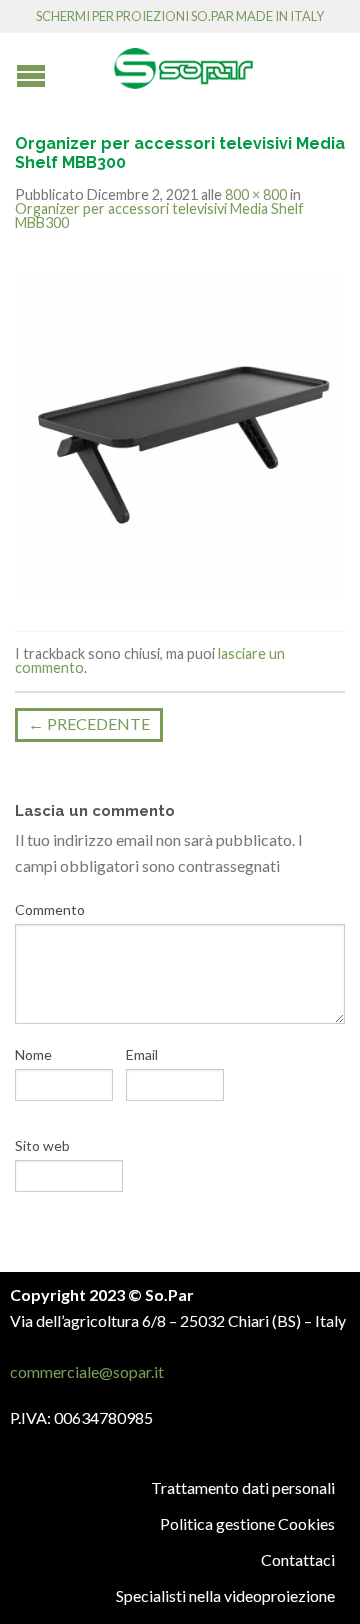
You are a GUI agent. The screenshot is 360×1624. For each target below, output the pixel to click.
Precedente (89, 723)
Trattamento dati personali (243, 1487)
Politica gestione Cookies (247, 1523)
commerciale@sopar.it (87, 1371)
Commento (50, 909)
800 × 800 (256, 194)
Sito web (42, 1145)
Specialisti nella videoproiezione (225, 1595)
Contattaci (298, 1559)
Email (142, 1054)
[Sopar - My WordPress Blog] (183, 61)
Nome (33, 1054)
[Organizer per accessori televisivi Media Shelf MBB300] (180, 433)
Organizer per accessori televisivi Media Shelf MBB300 (159, 215)
